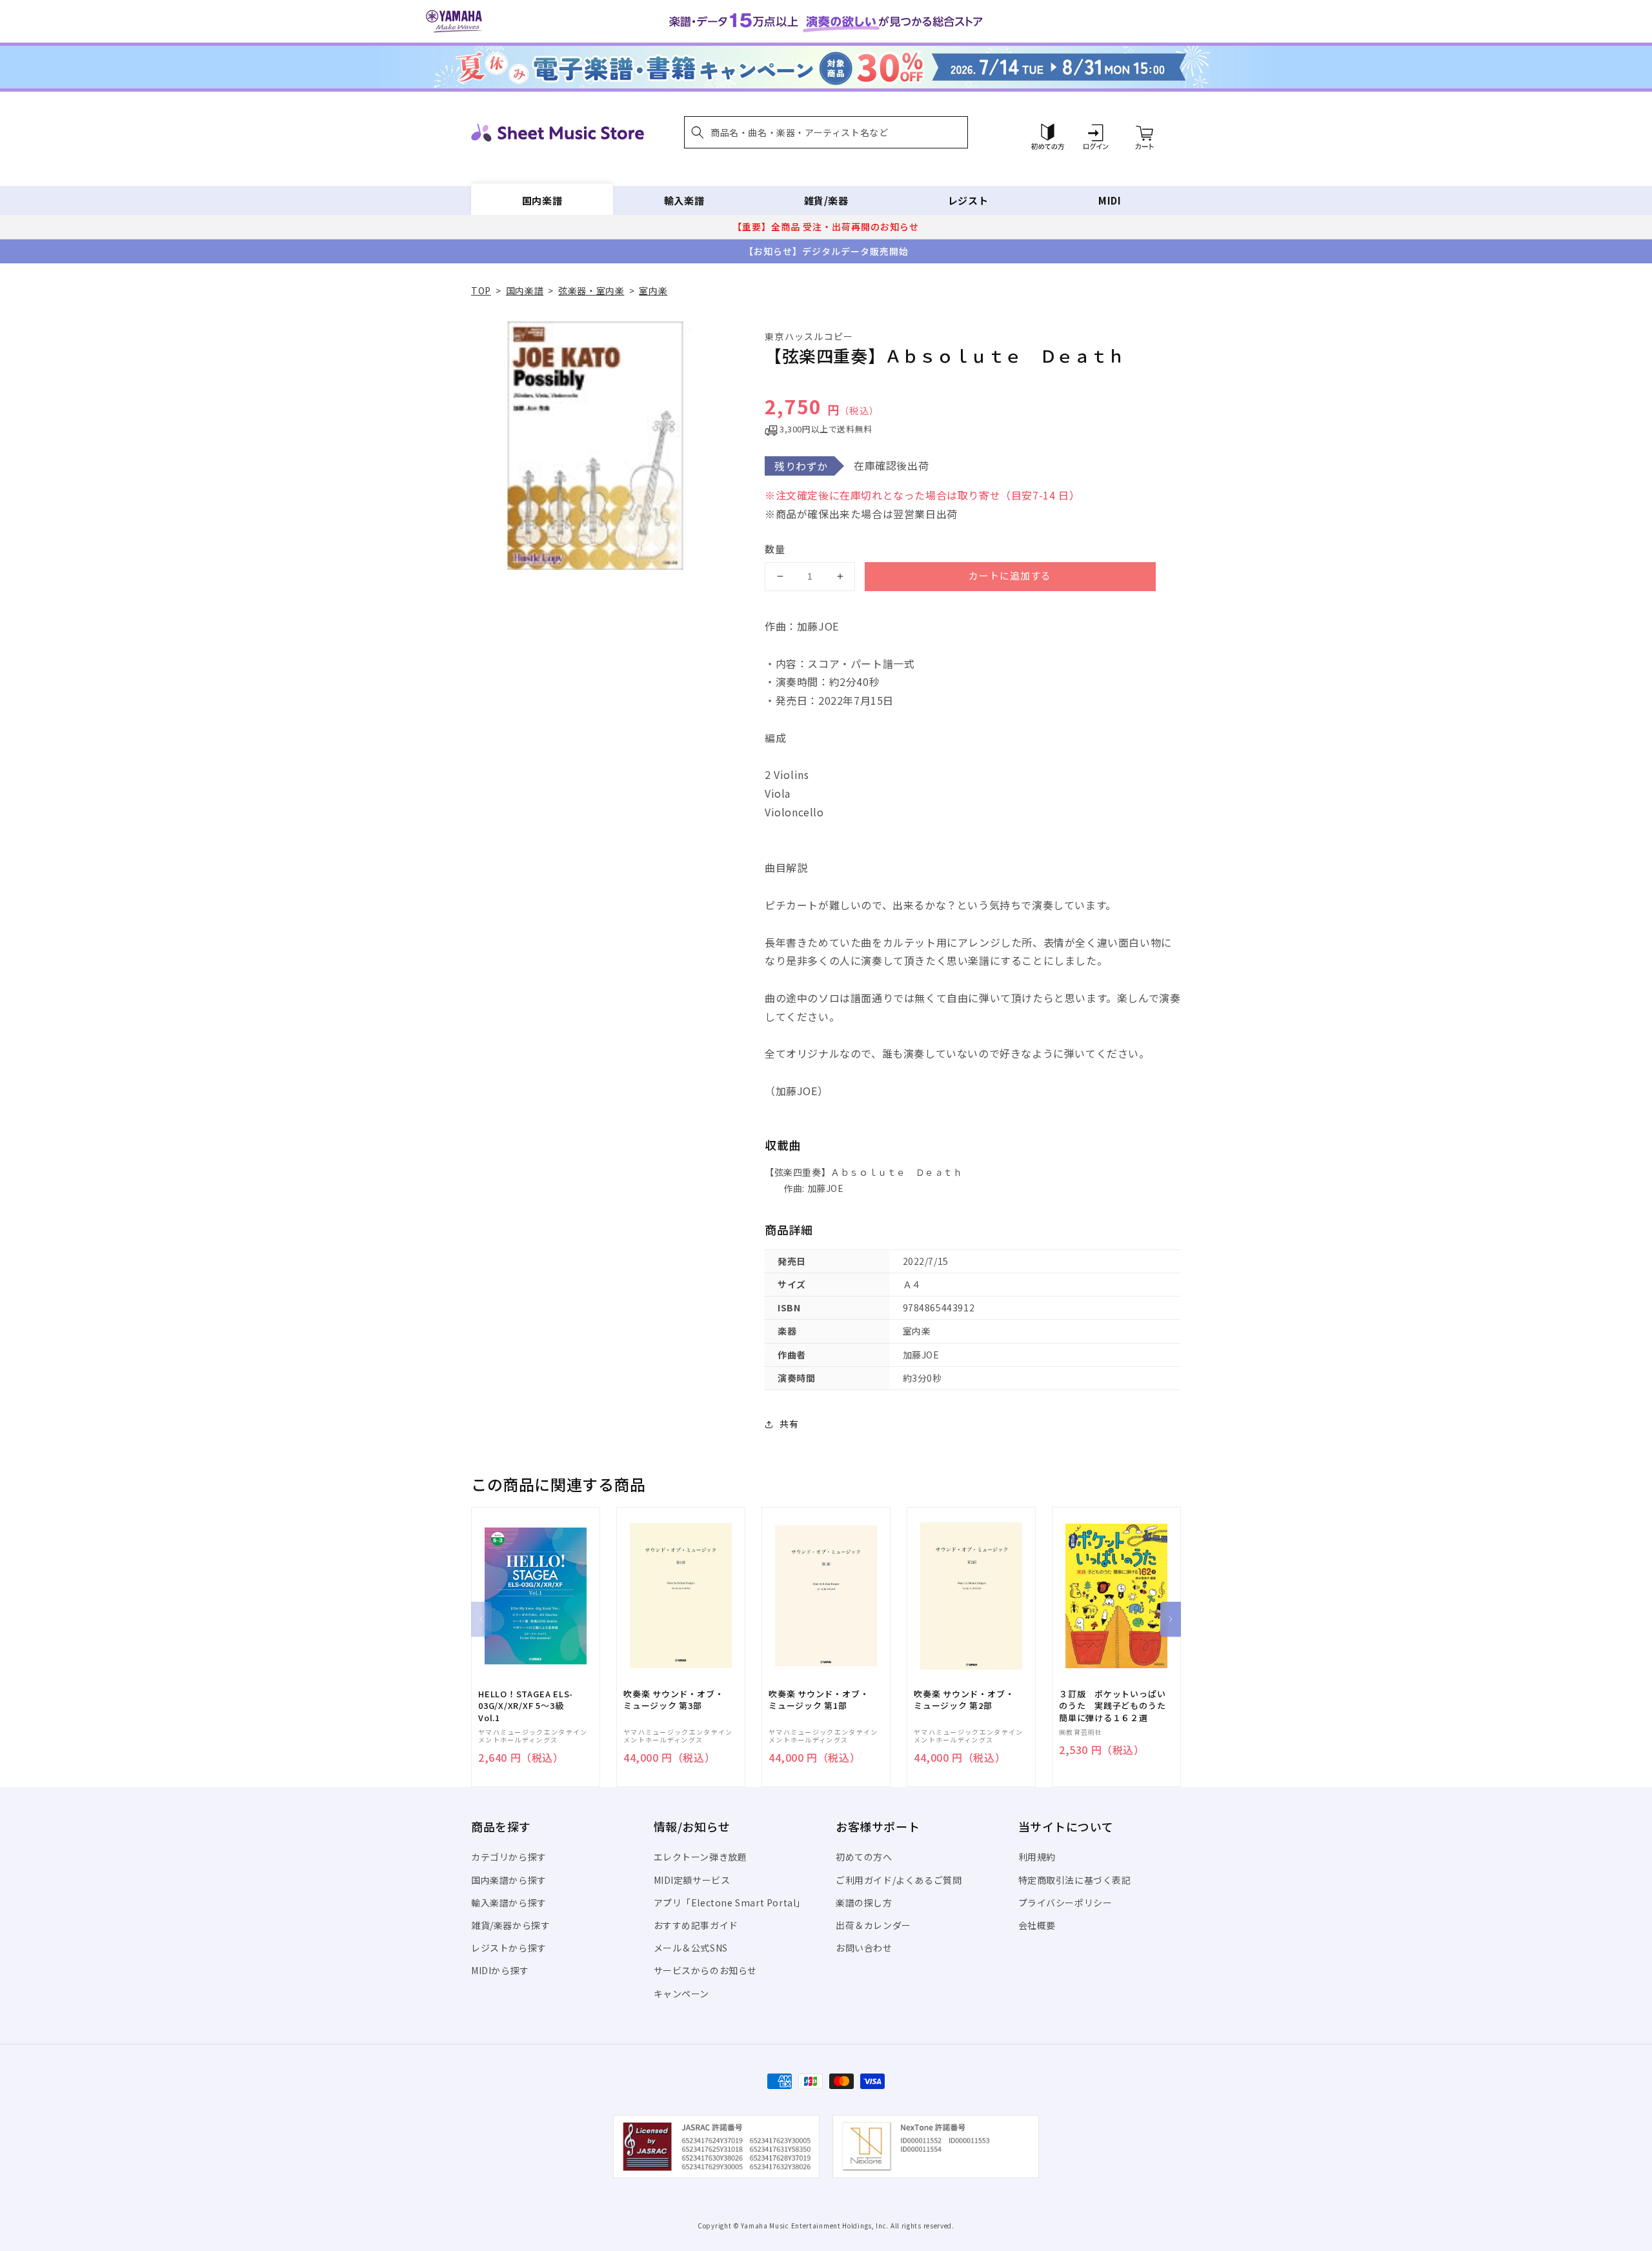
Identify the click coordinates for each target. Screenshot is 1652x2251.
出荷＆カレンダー (873, 1925)
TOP (481, 290)
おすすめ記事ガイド (696, 1925)
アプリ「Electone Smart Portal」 (730, 1903)
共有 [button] (789, 1424)
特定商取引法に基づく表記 (1075, 1880)
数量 (775, 549)
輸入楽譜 (684, 200)
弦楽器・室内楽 (591, 290)
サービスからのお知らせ (706, 1970)
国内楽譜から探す (509, 1880)
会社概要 (1037, 1925)
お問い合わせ (864, 1948)
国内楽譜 (542, 200)
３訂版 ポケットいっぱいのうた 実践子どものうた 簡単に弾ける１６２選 (1116, 1706)
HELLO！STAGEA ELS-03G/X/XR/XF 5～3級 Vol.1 (526, 1706)
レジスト (968, 200)
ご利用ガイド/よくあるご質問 (899, 1880)
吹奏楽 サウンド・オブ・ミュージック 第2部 (964, 1700)
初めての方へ (864, 1857)
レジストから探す (509, 1948)
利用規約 (1037, 1857)
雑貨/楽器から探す (510, 1925)
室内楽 (653, 290)
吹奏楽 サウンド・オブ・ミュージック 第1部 (819, 1700)
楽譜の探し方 (864, 1903)
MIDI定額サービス (692, 1880)
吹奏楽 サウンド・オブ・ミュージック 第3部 (673, 1700)
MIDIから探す (500, 1970)
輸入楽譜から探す (509, 1903)
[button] (826, 132)
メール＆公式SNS (691, 1948)
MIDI (1110, 200)
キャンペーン (682, 1994)
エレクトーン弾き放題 (700, 1857)
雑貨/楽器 (826, 200)
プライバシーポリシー (1065, 1903)
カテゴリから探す (509, 1857)
